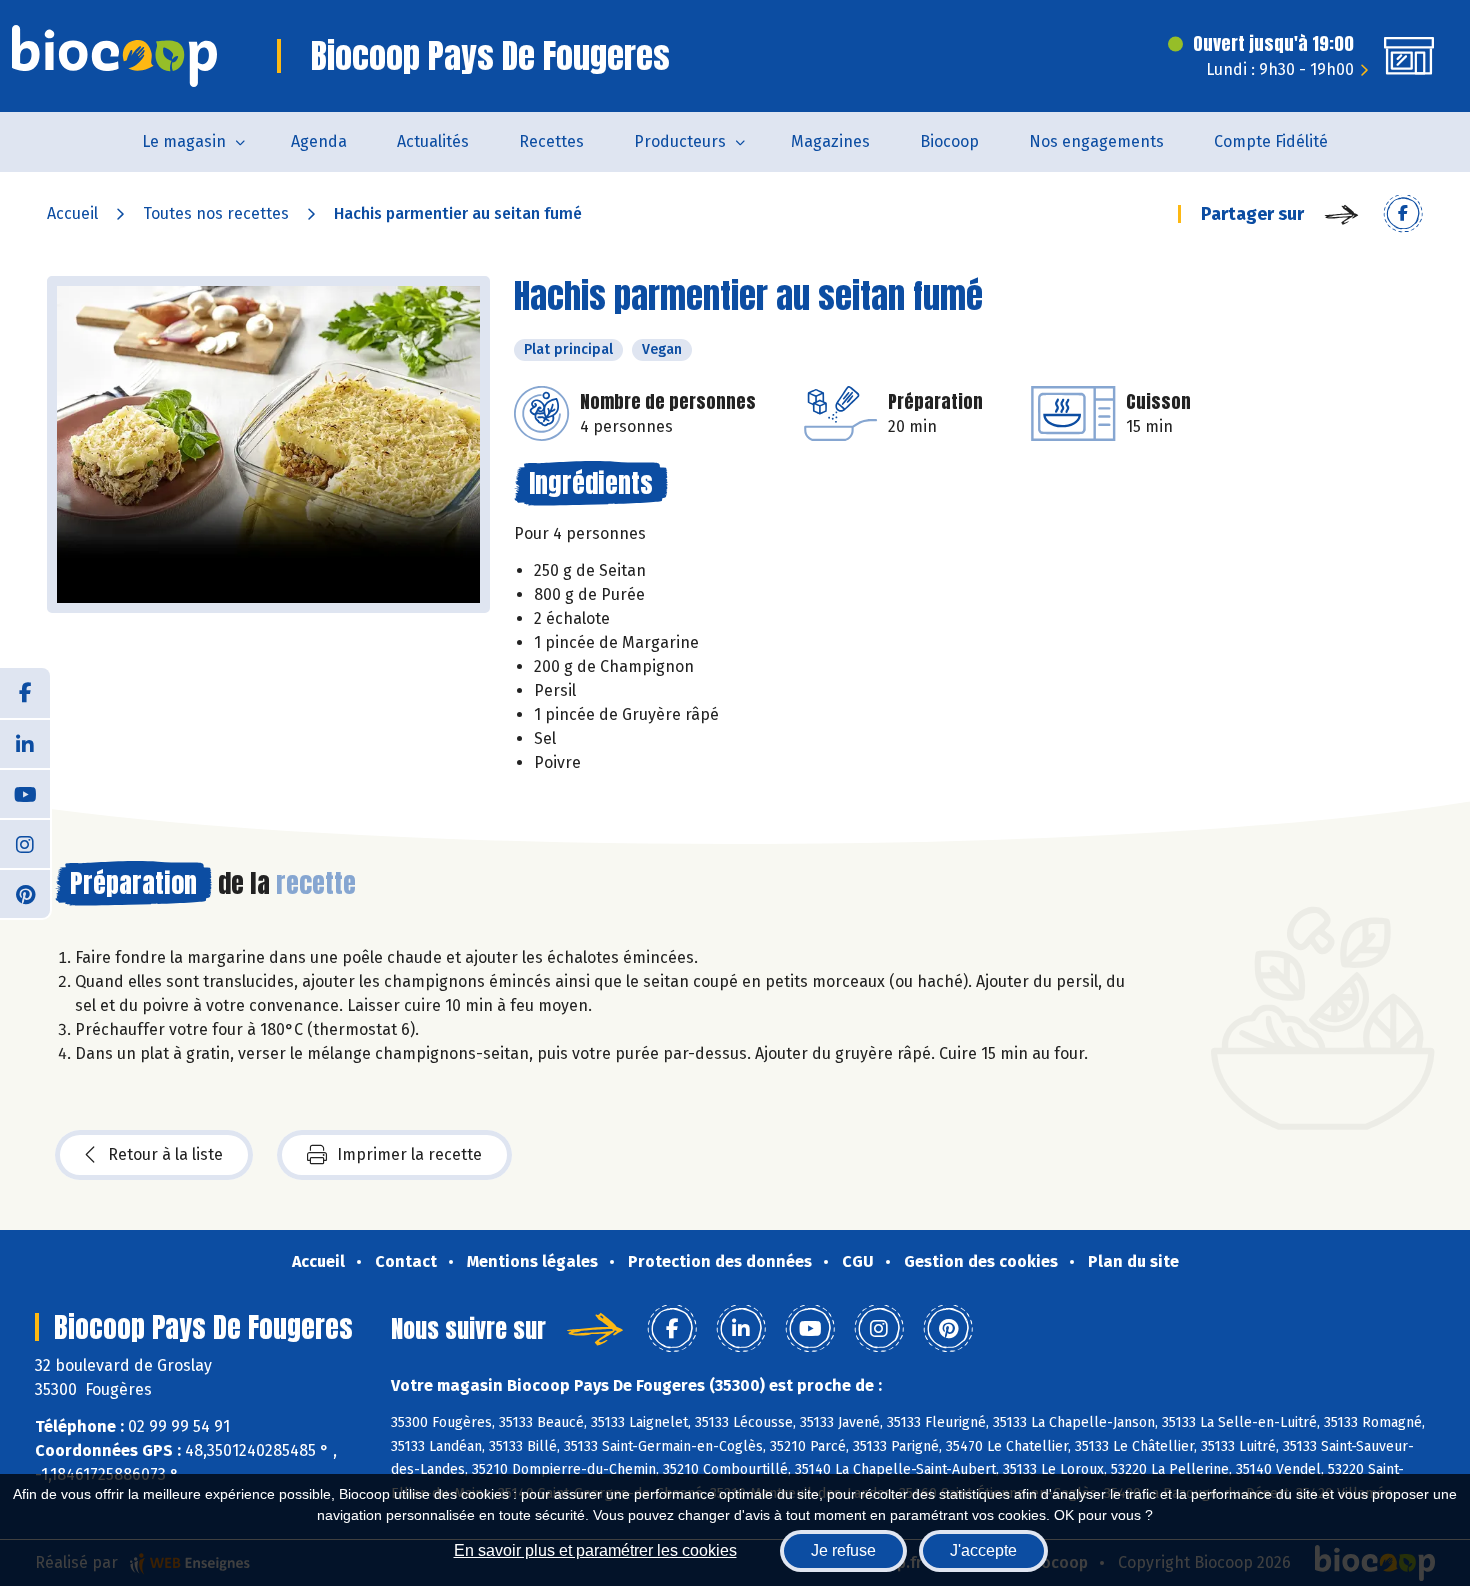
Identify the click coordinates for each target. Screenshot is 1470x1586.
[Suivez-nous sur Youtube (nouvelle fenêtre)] (25, 793)
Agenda (319, 141)
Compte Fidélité (1271, 141)
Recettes (551, 141)
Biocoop (949, 141)
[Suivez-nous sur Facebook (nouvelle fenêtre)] (25, 693)
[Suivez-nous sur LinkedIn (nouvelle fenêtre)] (25, 743)
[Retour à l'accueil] (114, 56)
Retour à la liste (165, 1154)
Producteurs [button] (680, 141)
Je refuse (843, 1550)
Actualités (433, 141)
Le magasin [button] (184, 141)
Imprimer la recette (409, 1154)
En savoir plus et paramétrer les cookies (595, 1550)
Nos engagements (1096, 141)
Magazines (830, 141)
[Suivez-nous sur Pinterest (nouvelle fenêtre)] (25, 893)
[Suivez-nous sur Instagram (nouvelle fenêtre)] (25, 843)
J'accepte (983, 1550)
